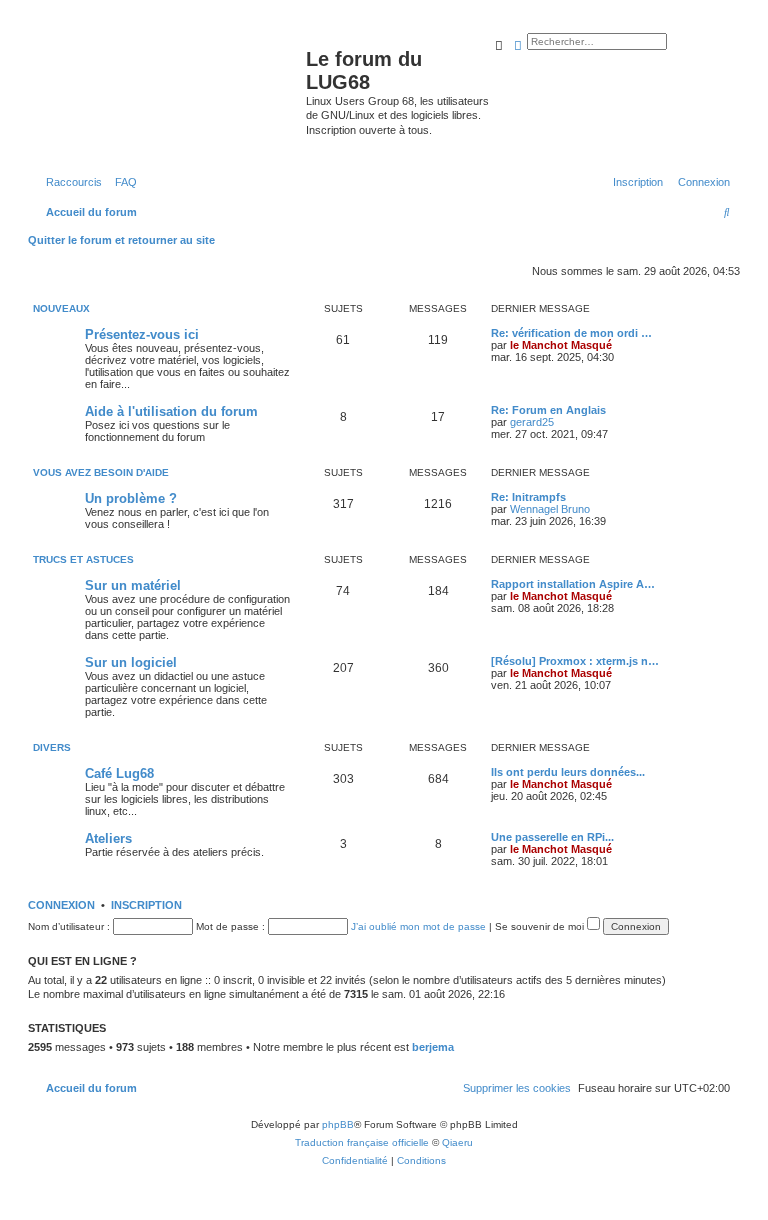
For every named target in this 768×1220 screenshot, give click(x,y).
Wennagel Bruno (550, 509)
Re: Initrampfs (528, 497)
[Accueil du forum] (169, 94)
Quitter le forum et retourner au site (121, 240)
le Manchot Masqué (561, 345)
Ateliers (108, 838)
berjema (433, 1047)
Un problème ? (131, 498)
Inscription (146, 905)
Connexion (61, 905)
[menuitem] (122, 182)
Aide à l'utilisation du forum (171, 411)
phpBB (338, 1124)
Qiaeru (457, 1142)
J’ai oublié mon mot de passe (418, 926)
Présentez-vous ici (142, 334)
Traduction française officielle (362, 1142)
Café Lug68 (119, 773)
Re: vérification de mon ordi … (571, 333)
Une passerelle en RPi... (552, 837)
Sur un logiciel (131, 662)
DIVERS (52, 747)
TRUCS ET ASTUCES (83, 559)
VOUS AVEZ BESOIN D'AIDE (101, 472)
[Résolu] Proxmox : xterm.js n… (575, 661)
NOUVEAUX (61, 308)
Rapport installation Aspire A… (573, 584)
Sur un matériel (133, 585)
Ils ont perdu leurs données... (568, 772)
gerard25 (532, 422)
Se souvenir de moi (541, 926)
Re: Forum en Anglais (548, 410)
